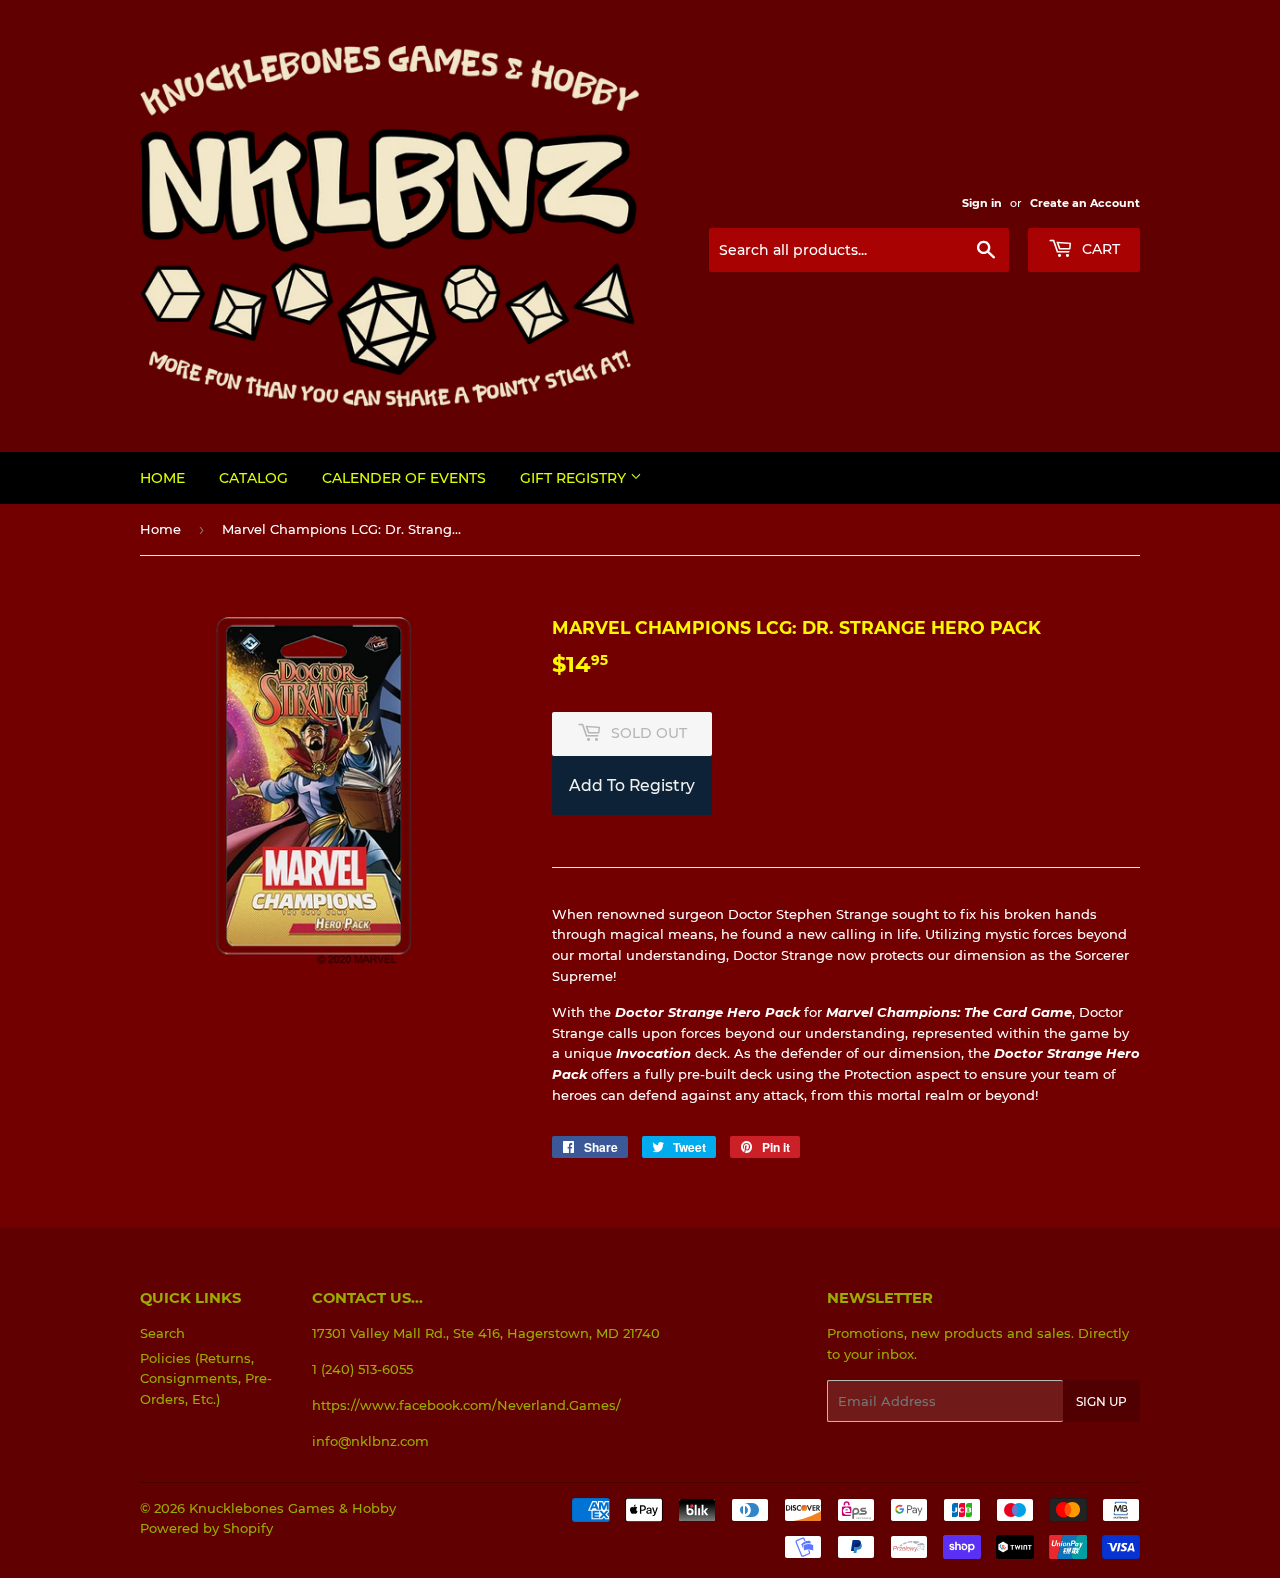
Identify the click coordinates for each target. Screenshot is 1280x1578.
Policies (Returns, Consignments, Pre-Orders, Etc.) (206, 1379)
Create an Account (1085, 203)
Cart (1099, 249)
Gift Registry (575, 478)
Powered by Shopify (206, 1528)
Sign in (982, 203)
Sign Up (1101, 1401)
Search (162, 1333)
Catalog (253, 478)
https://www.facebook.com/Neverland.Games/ (466, 1405)
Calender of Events (404, 478)
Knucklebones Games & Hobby (292, 1508)
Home (162, 478)
